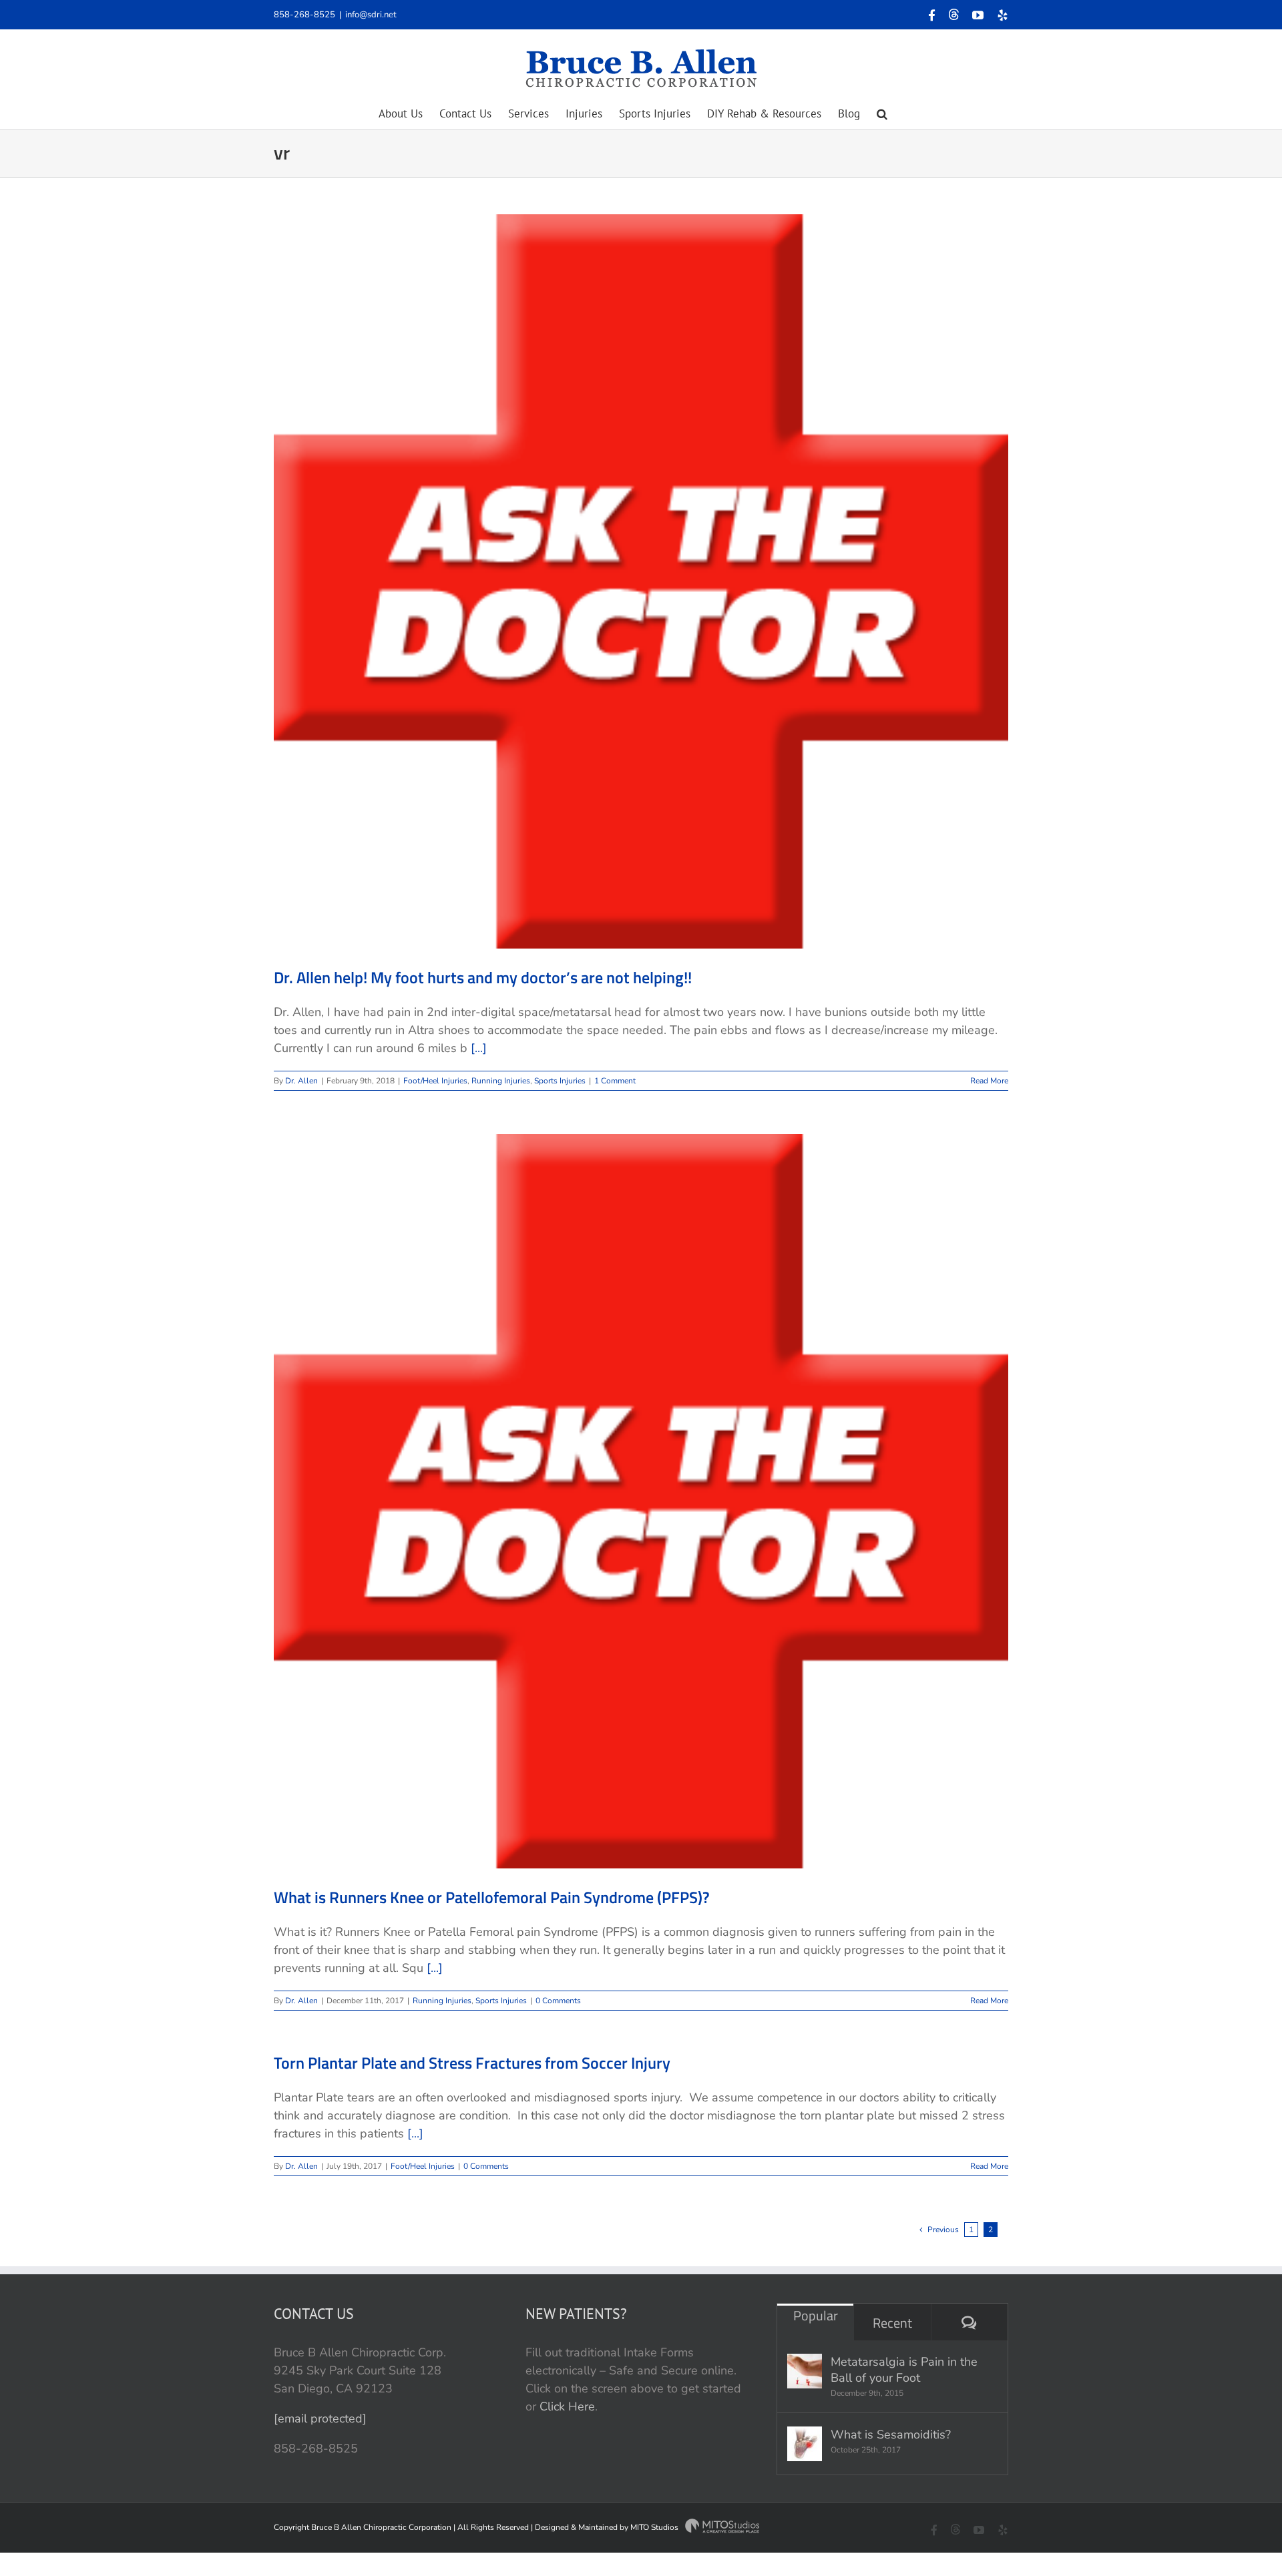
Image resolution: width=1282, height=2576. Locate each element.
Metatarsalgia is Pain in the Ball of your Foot (904, 2370)
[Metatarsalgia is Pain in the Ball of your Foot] (805, 2371)
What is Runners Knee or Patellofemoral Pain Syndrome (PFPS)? (492, 1897)
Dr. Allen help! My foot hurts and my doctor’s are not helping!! (483, 977)
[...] (479, 1048)
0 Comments (558, 2001)
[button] (882, 113)
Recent (892, 2323)
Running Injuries (501, 1081)
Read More (989, 1081)
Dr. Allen (301, 1081)
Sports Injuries (560, 1081)
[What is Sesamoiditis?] (805, 2444)
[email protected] (320, 2418)
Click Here (567, 2406)
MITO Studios (655, 2527)
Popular (816, 2315)
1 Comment (615, 1081)
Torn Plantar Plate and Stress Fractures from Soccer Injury (472, 2063)
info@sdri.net (371, 15)
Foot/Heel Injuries (435, 1081)
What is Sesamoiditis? (891, 2434)
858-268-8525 (304, 15)
